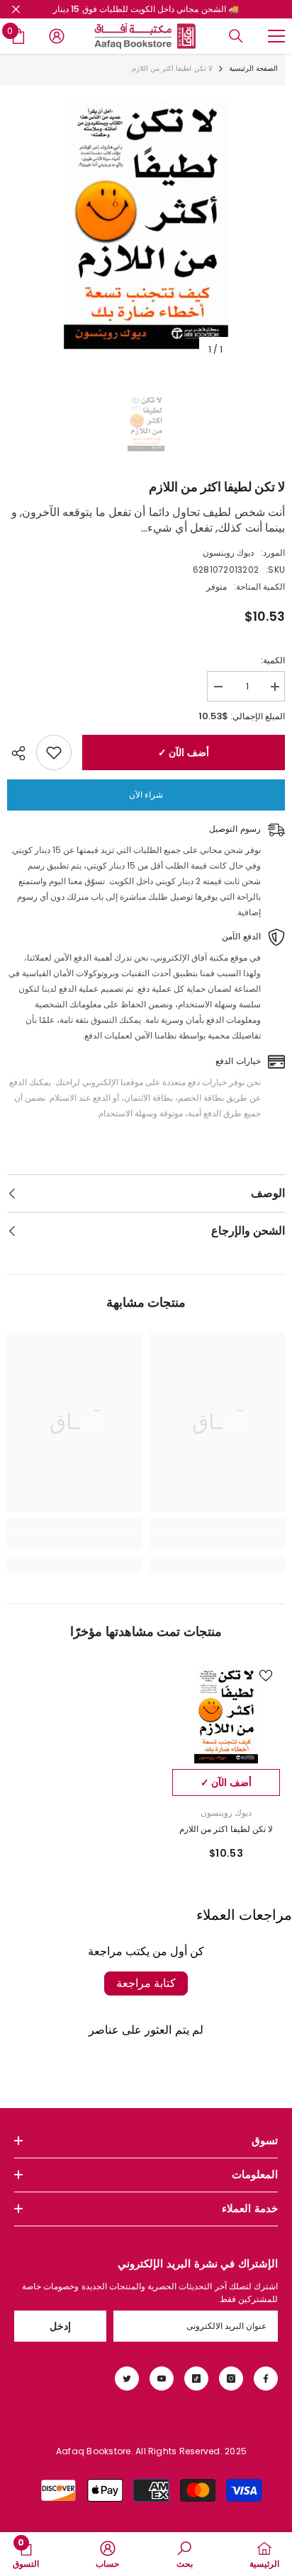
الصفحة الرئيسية (253, 68)
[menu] (276, 36)
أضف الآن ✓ (184, 752)
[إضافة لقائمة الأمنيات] (54, 752)
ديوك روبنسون (228, 553)
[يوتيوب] (162, 2378)
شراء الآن (146, 795)
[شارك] (22, 753)
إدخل (60, 2326)
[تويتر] (127, 2378)
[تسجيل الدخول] (57, 36)
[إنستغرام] (231, 2378)
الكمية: (273, 660)
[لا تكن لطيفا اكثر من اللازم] (226, 1715)
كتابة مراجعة (146, 1983)
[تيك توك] (196, 2378)
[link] (217, 1542)
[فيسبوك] (266, 2378)
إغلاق (16, 10)
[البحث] (236, 36)
